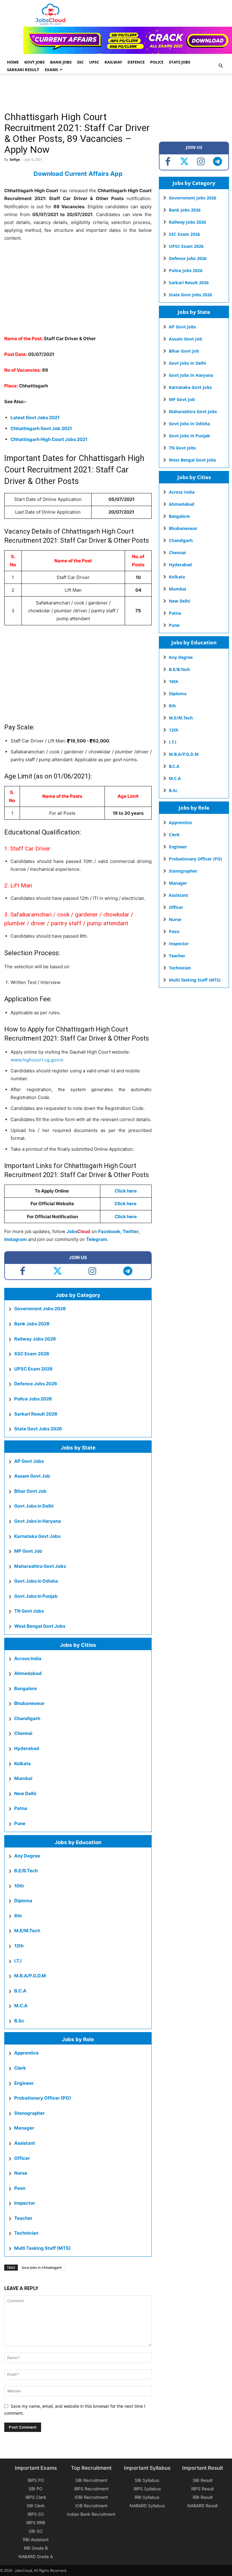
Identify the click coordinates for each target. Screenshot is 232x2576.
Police (157, 62)
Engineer (24, 2083)
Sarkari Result (23, 70)
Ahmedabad (28, 1673)
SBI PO (36, 2489)
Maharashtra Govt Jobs (40, 1566)
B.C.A (20, 1991)
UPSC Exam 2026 (33, 1369)
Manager (24, 2128)
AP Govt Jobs (29, 1461)
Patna (21, 1808)
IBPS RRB (36, 2523)
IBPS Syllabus (147, 2489)
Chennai (23, 1733)
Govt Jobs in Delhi (34, 1506)
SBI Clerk (36, 2506)
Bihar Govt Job (30, 1491)
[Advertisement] (114, 93)
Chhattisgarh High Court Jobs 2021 (49, 439)
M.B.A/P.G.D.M (30, 1976)
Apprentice (26, 2053)
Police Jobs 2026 (33, 1399)
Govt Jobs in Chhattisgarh (42, 2267)
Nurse (21, 2173)
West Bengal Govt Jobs (40, 1626)
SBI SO (36, 2531)
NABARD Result (203, 2506)
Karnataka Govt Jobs (37, 1536)
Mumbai (23, 1778)
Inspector (25, 2203)
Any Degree (27, 1856)
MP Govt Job (28, 1551)
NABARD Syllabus (147, 2506)
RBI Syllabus (147, 2497)
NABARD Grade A (36, 2556)
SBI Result (203, 2480)
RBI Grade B (36, 2548)
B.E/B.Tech (26, 1871)
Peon (20, 2188)
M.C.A (21, 2006)
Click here (126, 1191)
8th (18, 1916)
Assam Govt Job (32, 1476)
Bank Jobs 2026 (32, 1324)
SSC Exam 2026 (32, 1354)
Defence (136, 62)
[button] (221, 66)
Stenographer (29, 2113)
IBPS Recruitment (91, 2489)
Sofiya (15, 159)
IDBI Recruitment (91, 2497)
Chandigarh (27, 1718)
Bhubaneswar (29, 1703)
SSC (80, 62)
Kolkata (23, 1763)
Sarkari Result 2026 (36, 1414)
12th (19, 1946)
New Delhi (25, 1793)
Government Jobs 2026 (40, 1309)
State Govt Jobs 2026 (38, 1429)
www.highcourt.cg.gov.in (37, 1060)
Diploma (23, 1901)
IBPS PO (36, 2480)
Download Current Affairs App (78, 174)
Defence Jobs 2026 (36, 1384)
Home (13, 62)
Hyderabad (27, 1748)
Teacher (23, 2218)
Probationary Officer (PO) (43, 2098)
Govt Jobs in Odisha (36, 1581)
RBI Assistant (36, 2540)
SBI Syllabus (147, 2480)
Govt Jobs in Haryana (38, 1521)
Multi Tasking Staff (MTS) (42, 2248)
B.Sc (19, 2021)
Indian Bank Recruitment (91, 2514)
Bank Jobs (61, 62)
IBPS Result (203, 2489)
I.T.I (18, 1961)
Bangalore (26, 1688)
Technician (26, 2233)
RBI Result (203, 2497)
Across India (28, 1658)
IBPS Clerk (36, 2497)
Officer (22, 2158)
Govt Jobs (34, 62)
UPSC (94, 62)
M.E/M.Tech (27, 1931)
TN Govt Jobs (29, 1611)
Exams (51, 70)
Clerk (20, 2068)
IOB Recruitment (91, 2506)
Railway (113, 62)
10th (19, 1886)
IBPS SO (36, 2514)
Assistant (25, 2143)
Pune (20, 1823)
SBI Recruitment (91, 2480)
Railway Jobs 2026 (35, 1339)
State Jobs (180, 62)
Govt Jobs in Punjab (36, 1596)
